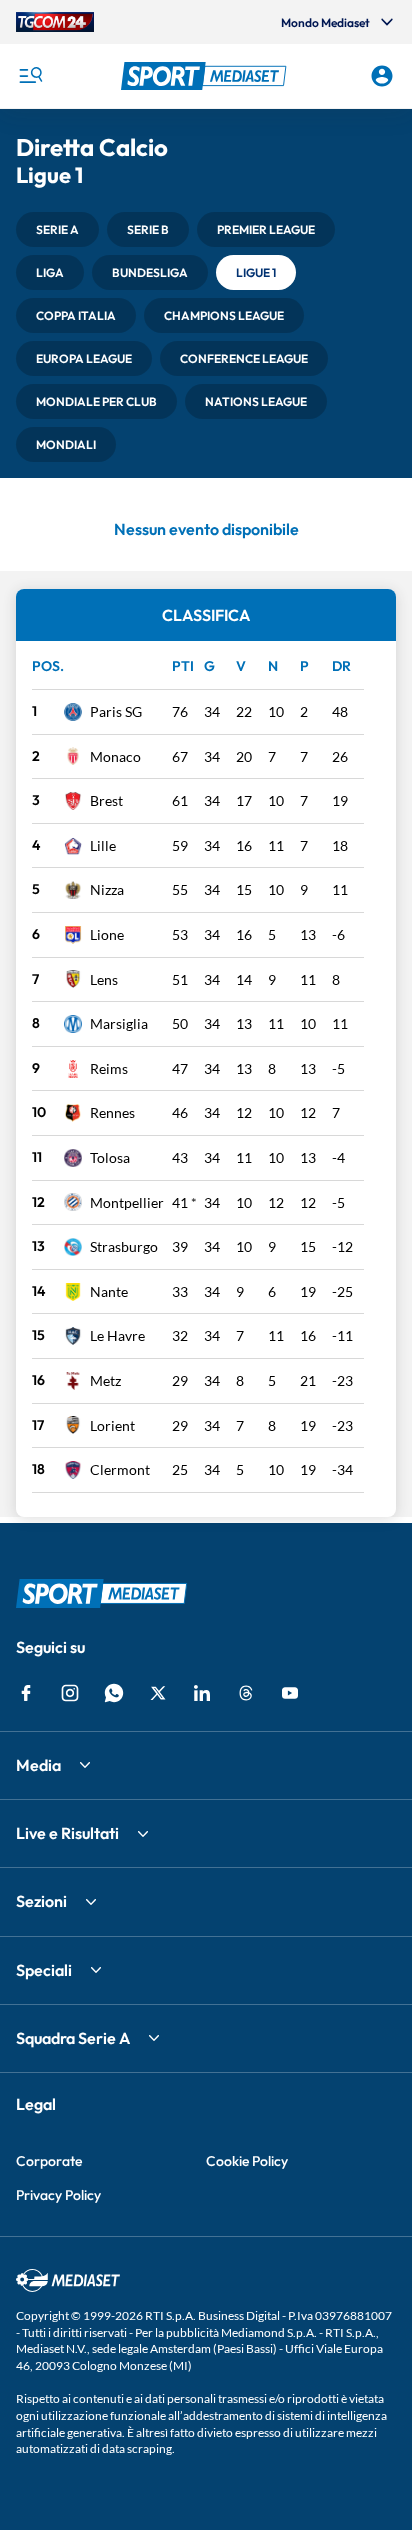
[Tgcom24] (55, 22)
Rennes (112, 1112)
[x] (158, 1693)
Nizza (107, 889)
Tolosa (110, 1157)
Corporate (49, 2161)
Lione (107, 934)
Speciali (44, 1970)
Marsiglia (119, 1023)
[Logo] (206, 76)
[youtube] (290, 1693)
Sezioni (41, 1901)
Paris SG (116, 711)
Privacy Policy (58, 2195)
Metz (105, 1380)
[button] (206, 76)
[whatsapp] (114, 1693)
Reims (109, 1068)
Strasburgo (124, 1246)
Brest (106, 800)
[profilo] (382, 76)
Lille (103, 845)
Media (38, 1765)
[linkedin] (202, 1693)
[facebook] (26, 1693)
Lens (104, 979)
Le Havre (117, 1335)
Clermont (120, 1469)
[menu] (30, 76)
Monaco (115, 756)
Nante (109, 1291)
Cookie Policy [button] (247, 2161)
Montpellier (127, 1202)
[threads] (246, 1693)
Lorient (112, 1425)
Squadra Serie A (73, 2038)
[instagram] (70, 1693)
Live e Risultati (67, 1833)
